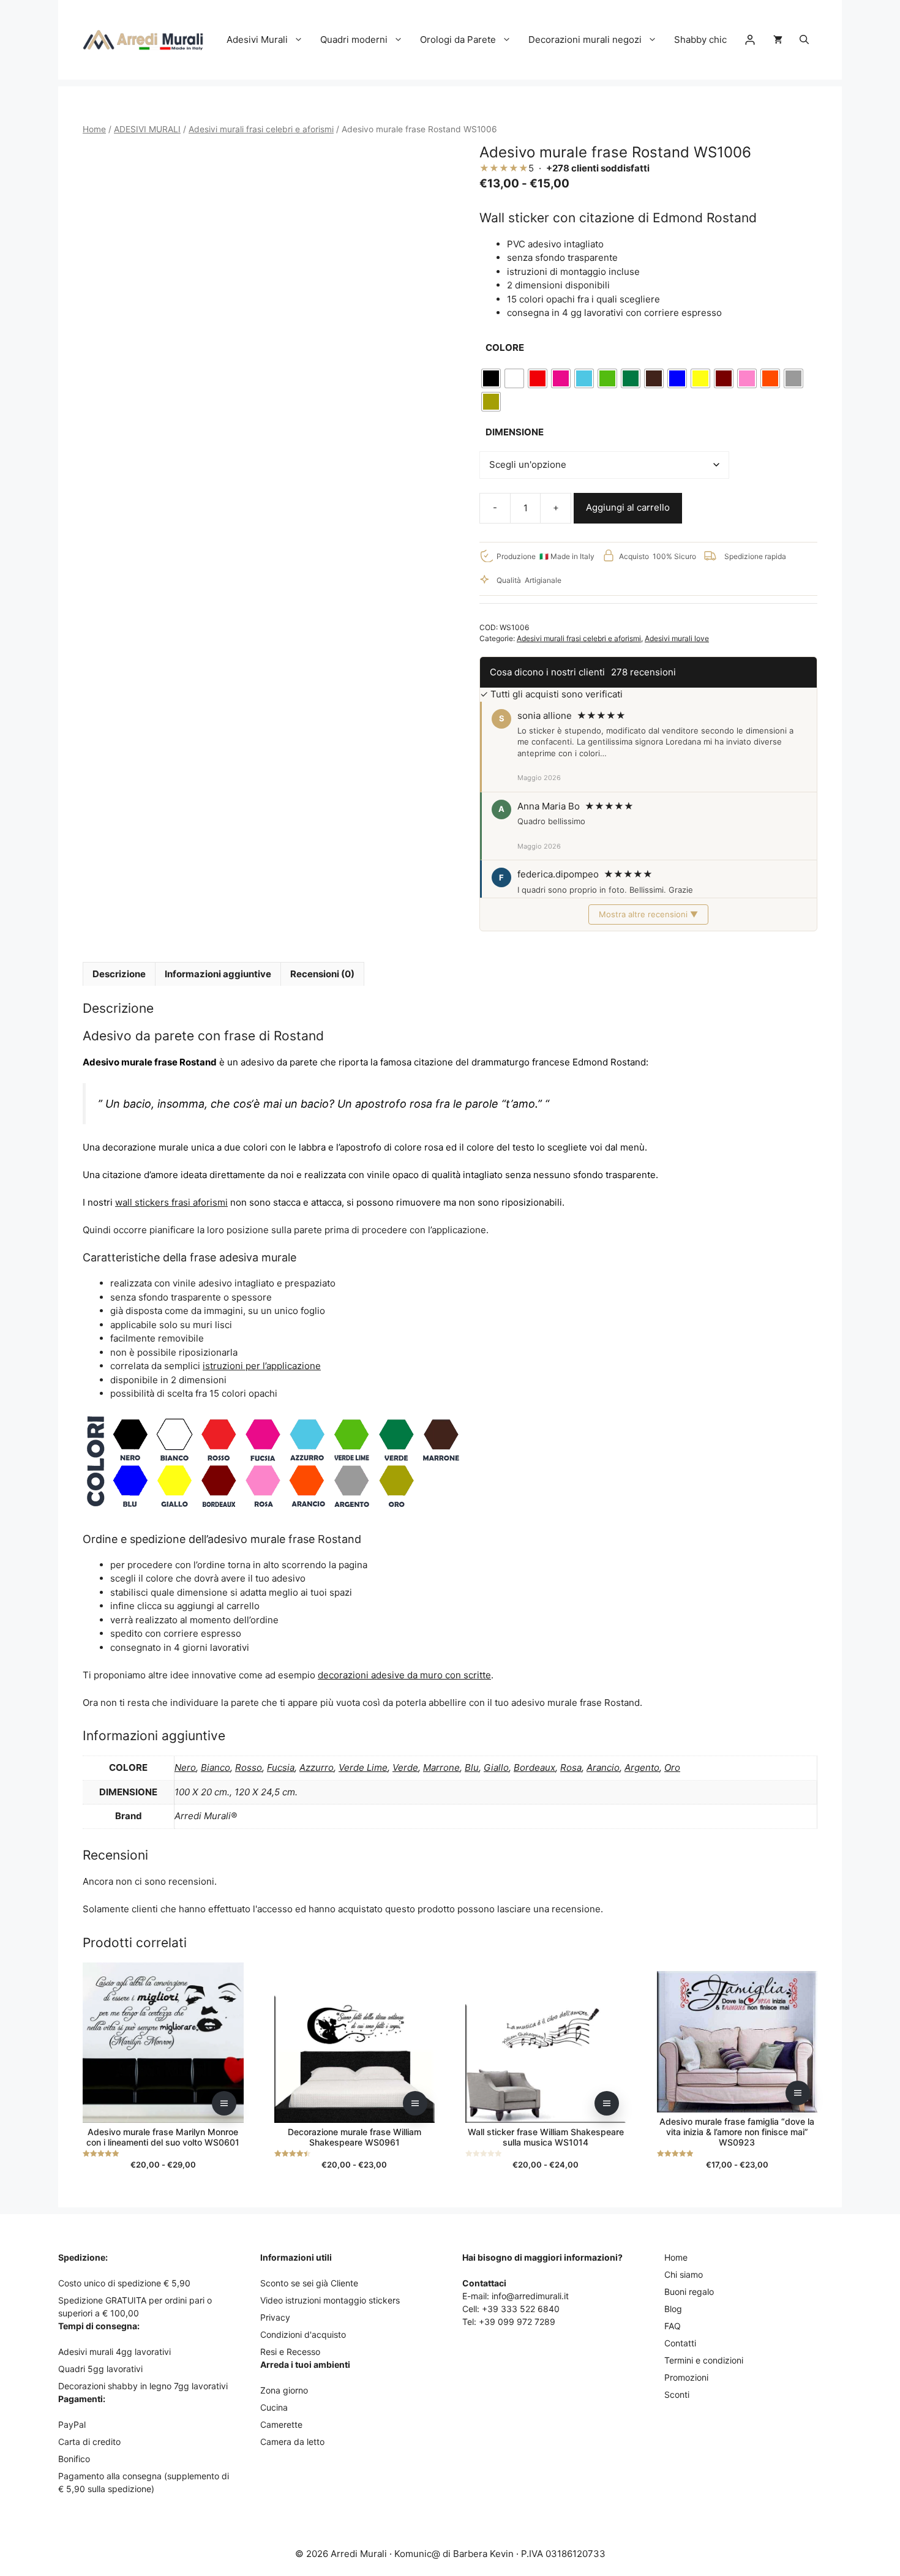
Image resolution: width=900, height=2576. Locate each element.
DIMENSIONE (515, 432)
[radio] (491, 378)
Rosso (249, 1767)
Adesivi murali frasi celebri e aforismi (261, 129)
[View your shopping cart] (778, 40)
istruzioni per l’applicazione (262, 1366)
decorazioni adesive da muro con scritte (404, 1675)
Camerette (281, 2424)
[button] (804, 40)
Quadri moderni (354, 39)
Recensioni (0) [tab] (322, 974)
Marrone (441, 1767)
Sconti (677, 2394)
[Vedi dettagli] (224, 2103)
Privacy (275, 2317)
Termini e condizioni (704, 2360)
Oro (672, 1767)
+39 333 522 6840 (521, 2309)
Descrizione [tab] (119, 974)
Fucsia (281, 1767)
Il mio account (750, 40)
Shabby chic (700, 39)
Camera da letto (292, 2442)
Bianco (216, 1767)
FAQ (673, 2326)
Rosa (571, 1767)
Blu (472, 1767)
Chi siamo (684, 2274)
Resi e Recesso (290, 2352)
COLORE (505, 347)
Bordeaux (534, 1767)
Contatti (680, 2343)
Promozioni (686, 2377)
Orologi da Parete (458, 39)
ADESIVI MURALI (147, 129)
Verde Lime (363, 1767)
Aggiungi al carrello (628, 507)
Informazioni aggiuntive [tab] (218, 974)
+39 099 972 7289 (517, 2322)
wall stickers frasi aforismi (171, 1202)
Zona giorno (284, 2390)
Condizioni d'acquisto (303, 2334)
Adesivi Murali (257, 39)
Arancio (603, 1767)
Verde (405, 1767)
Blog (673, 2309)
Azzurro (317, 1767)
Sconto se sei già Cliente (309, 2283)
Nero (185, 1767)
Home (94, 129)
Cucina (274, 2407)
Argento (642, 1767)
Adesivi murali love (677, 638)
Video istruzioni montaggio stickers (330, 2300)
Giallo (496, 1767)
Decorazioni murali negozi (585, 39)
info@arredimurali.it (530, 2296)
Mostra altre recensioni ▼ (648, 914)
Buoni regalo (689, 2292)
